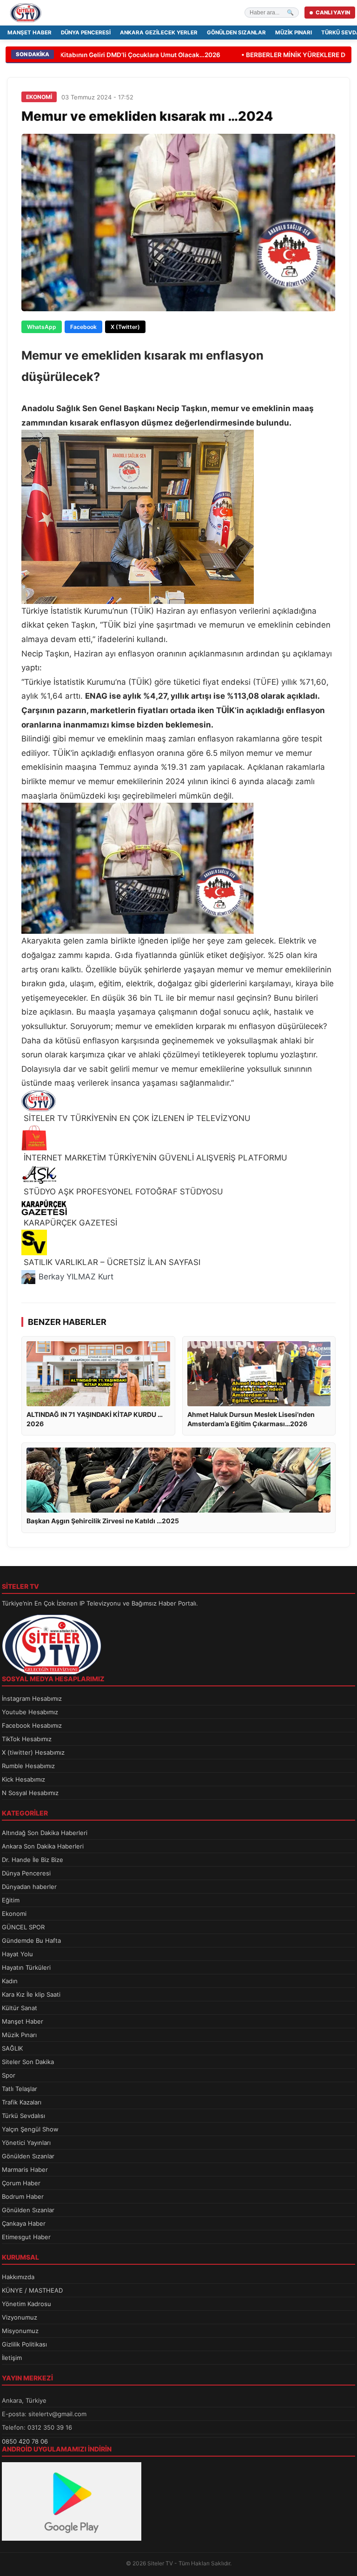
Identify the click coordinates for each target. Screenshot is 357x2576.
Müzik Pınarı (294, 33)
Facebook (83, 327)
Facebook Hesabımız (32, 1725)
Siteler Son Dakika (28, 2062)
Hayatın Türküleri (26, 1967)
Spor (9, 2075)
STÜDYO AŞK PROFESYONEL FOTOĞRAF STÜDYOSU (122, 1192)
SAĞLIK (12, 2048)
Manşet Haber (30, 33)
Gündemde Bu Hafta (31, 1940)
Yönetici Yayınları (26, 2143)
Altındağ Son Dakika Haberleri (45, 1833)
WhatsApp (42, 327)
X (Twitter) (125, 327)
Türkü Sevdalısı (23, 2116)
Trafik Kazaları (22, 2102)
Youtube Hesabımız (30, 1712)
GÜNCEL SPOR (23, 1927)
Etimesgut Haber (26, 2237)
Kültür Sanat (20, 2008)
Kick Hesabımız (23, 1779)
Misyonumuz (20, 2331)
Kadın (10, 1981)
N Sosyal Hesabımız (30, 1793)
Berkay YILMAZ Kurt (76, 1277)
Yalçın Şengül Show (30, 2129)
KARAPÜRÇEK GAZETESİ (69, 1223)
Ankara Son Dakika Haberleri (43, 1846)
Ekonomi (14, 1914)
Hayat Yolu (17, 1954)
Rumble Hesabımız (28, 1766)
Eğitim (11, 1900)
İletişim (12, 2358)
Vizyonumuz (20, 2317)
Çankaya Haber (24, 2223)
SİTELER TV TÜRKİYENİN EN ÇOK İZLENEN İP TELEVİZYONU (136, 1118)
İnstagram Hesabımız (32, 1698)
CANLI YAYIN (333, 13)
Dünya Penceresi (86, 33)
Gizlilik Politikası (24, 2344)
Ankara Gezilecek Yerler (159, 33)
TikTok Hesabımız (27, 1739)
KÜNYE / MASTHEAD (32, 2290)
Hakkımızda (18, 2277)
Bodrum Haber (23, 2196)
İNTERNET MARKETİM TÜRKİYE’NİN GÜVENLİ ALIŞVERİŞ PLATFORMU (154, 1158)
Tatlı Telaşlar (20, 2089)
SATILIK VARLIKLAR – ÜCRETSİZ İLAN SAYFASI (111, 1262)
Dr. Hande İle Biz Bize (33, 1860)
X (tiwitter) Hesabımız (33, 1752)
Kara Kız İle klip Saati (31, 1994)
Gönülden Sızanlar (236, 33)
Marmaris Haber (25, 2170)
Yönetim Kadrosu (26, 2304)
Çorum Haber (21, 2183)
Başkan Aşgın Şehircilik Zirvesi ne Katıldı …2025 (103, 1521)
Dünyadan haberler (29, 1887)
